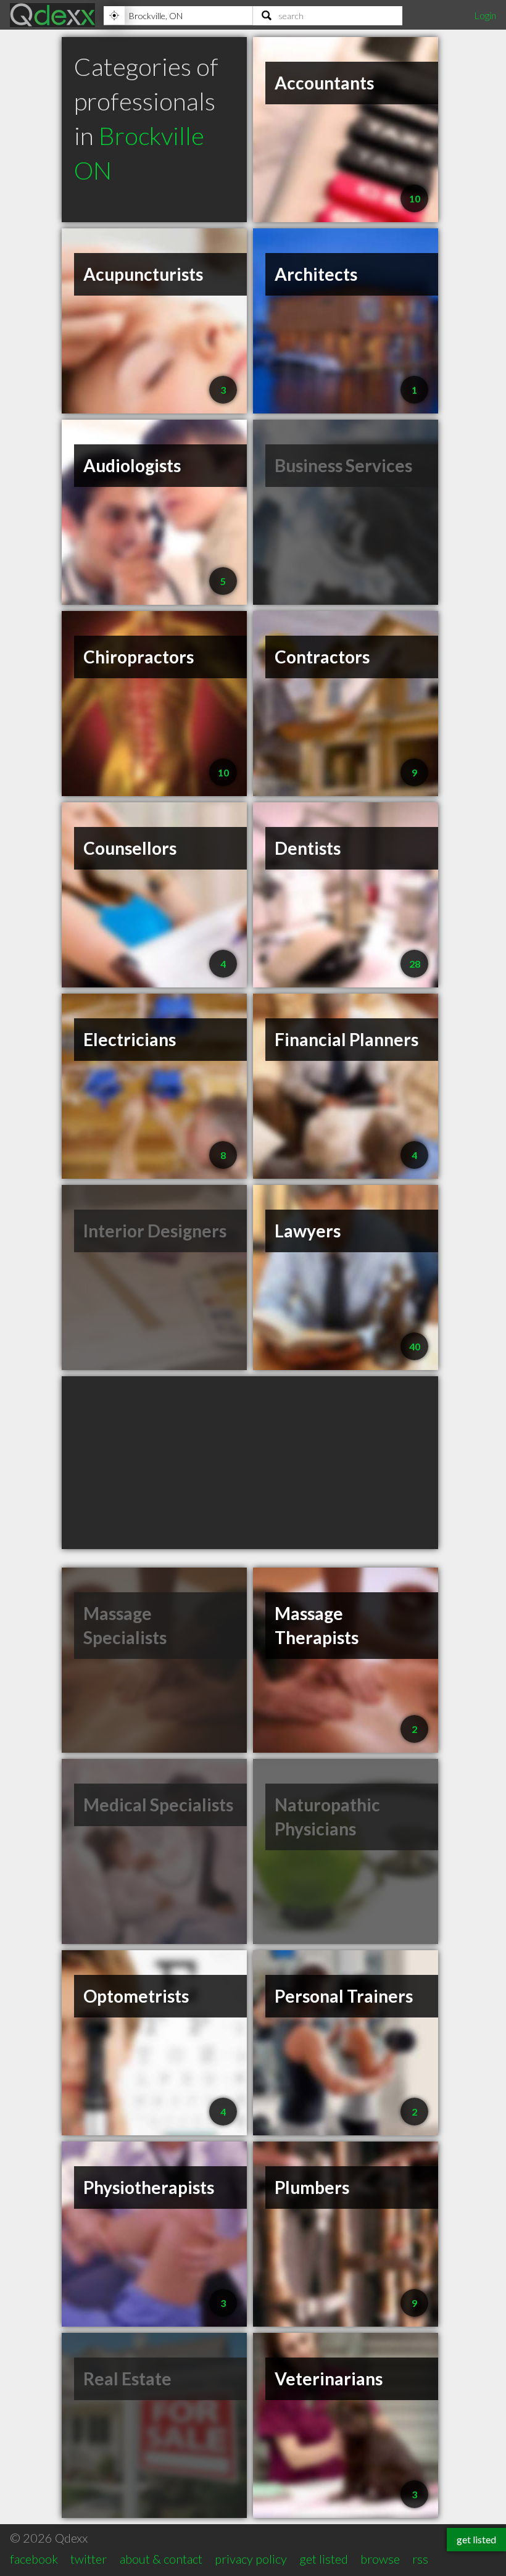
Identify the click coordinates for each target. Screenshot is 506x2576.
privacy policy (251, 2559)
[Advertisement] (250, 1463)
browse (380, 2559)
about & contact (161, 2559)
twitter (89, 2559)
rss (420, 2559)
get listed (324, 2559)
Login (485, 15)
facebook (34, 2559)
